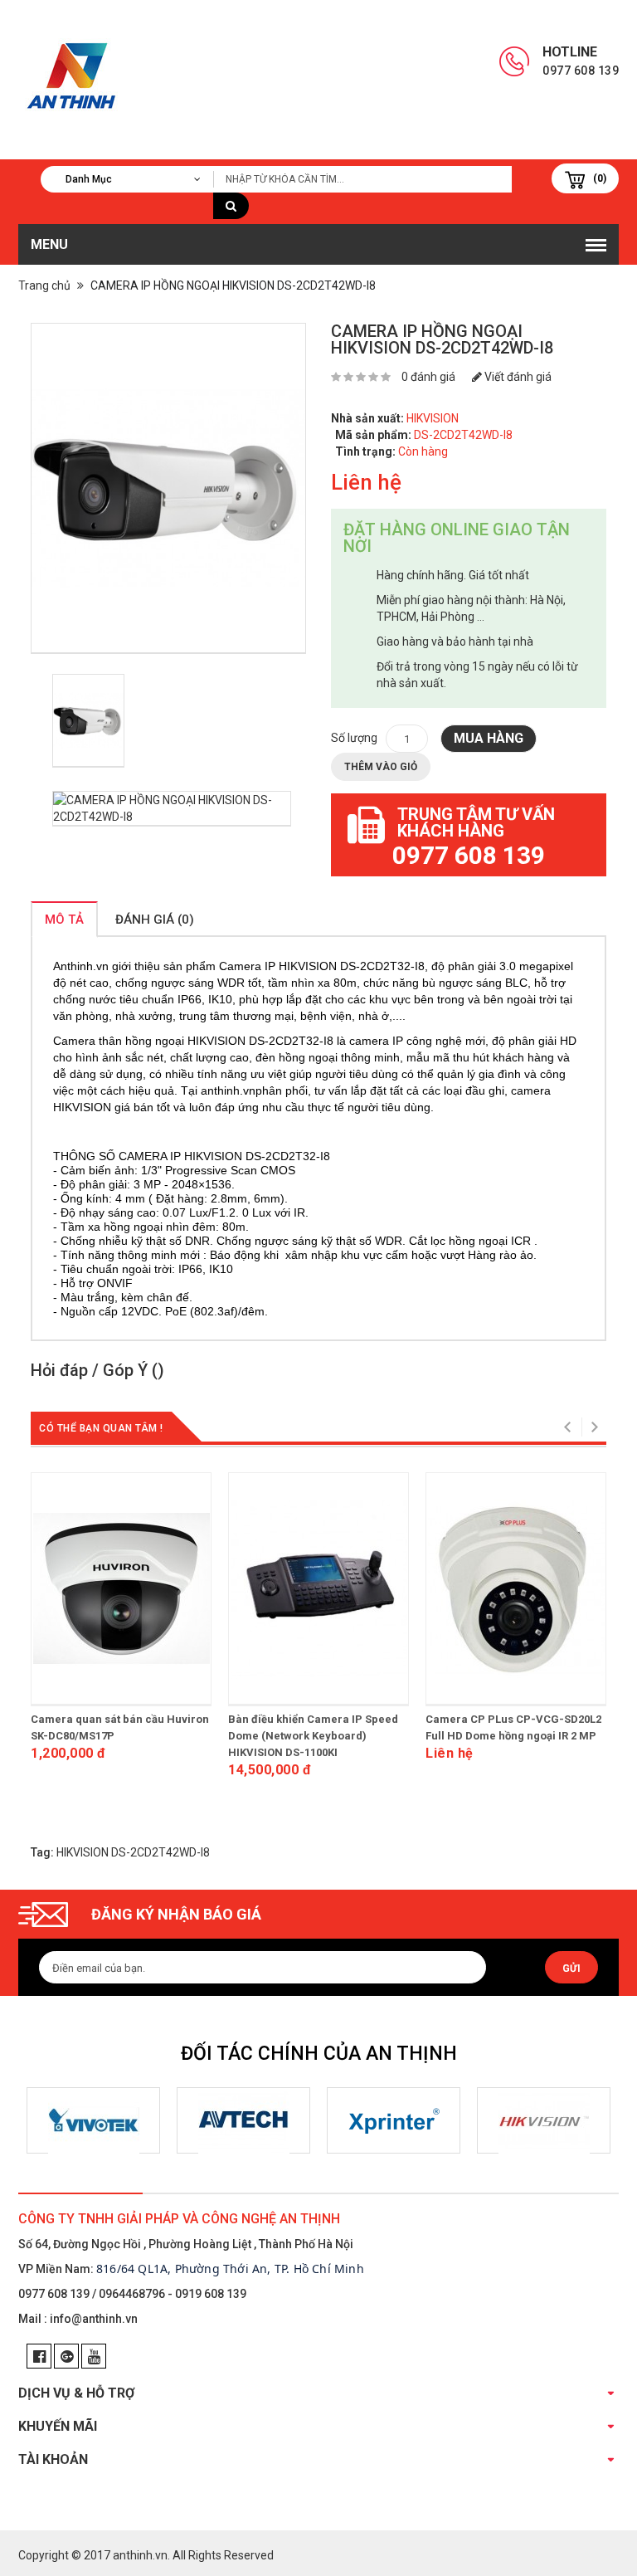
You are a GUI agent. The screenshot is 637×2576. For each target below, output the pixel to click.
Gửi (571, 1969)
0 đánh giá (428, 377)
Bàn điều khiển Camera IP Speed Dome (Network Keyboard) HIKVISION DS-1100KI (313, 1736)
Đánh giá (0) (155, 920)
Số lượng (354, 738)
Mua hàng (489, 738)
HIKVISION (433, 418)
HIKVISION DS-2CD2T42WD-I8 (133, 1852)
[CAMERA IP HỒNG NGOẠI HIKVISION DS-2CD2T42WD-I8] (168, 488)
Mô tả (64, 920)
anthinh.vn (140, 2555)
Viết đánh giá (517, 377)
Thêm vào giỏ (381, 767)
